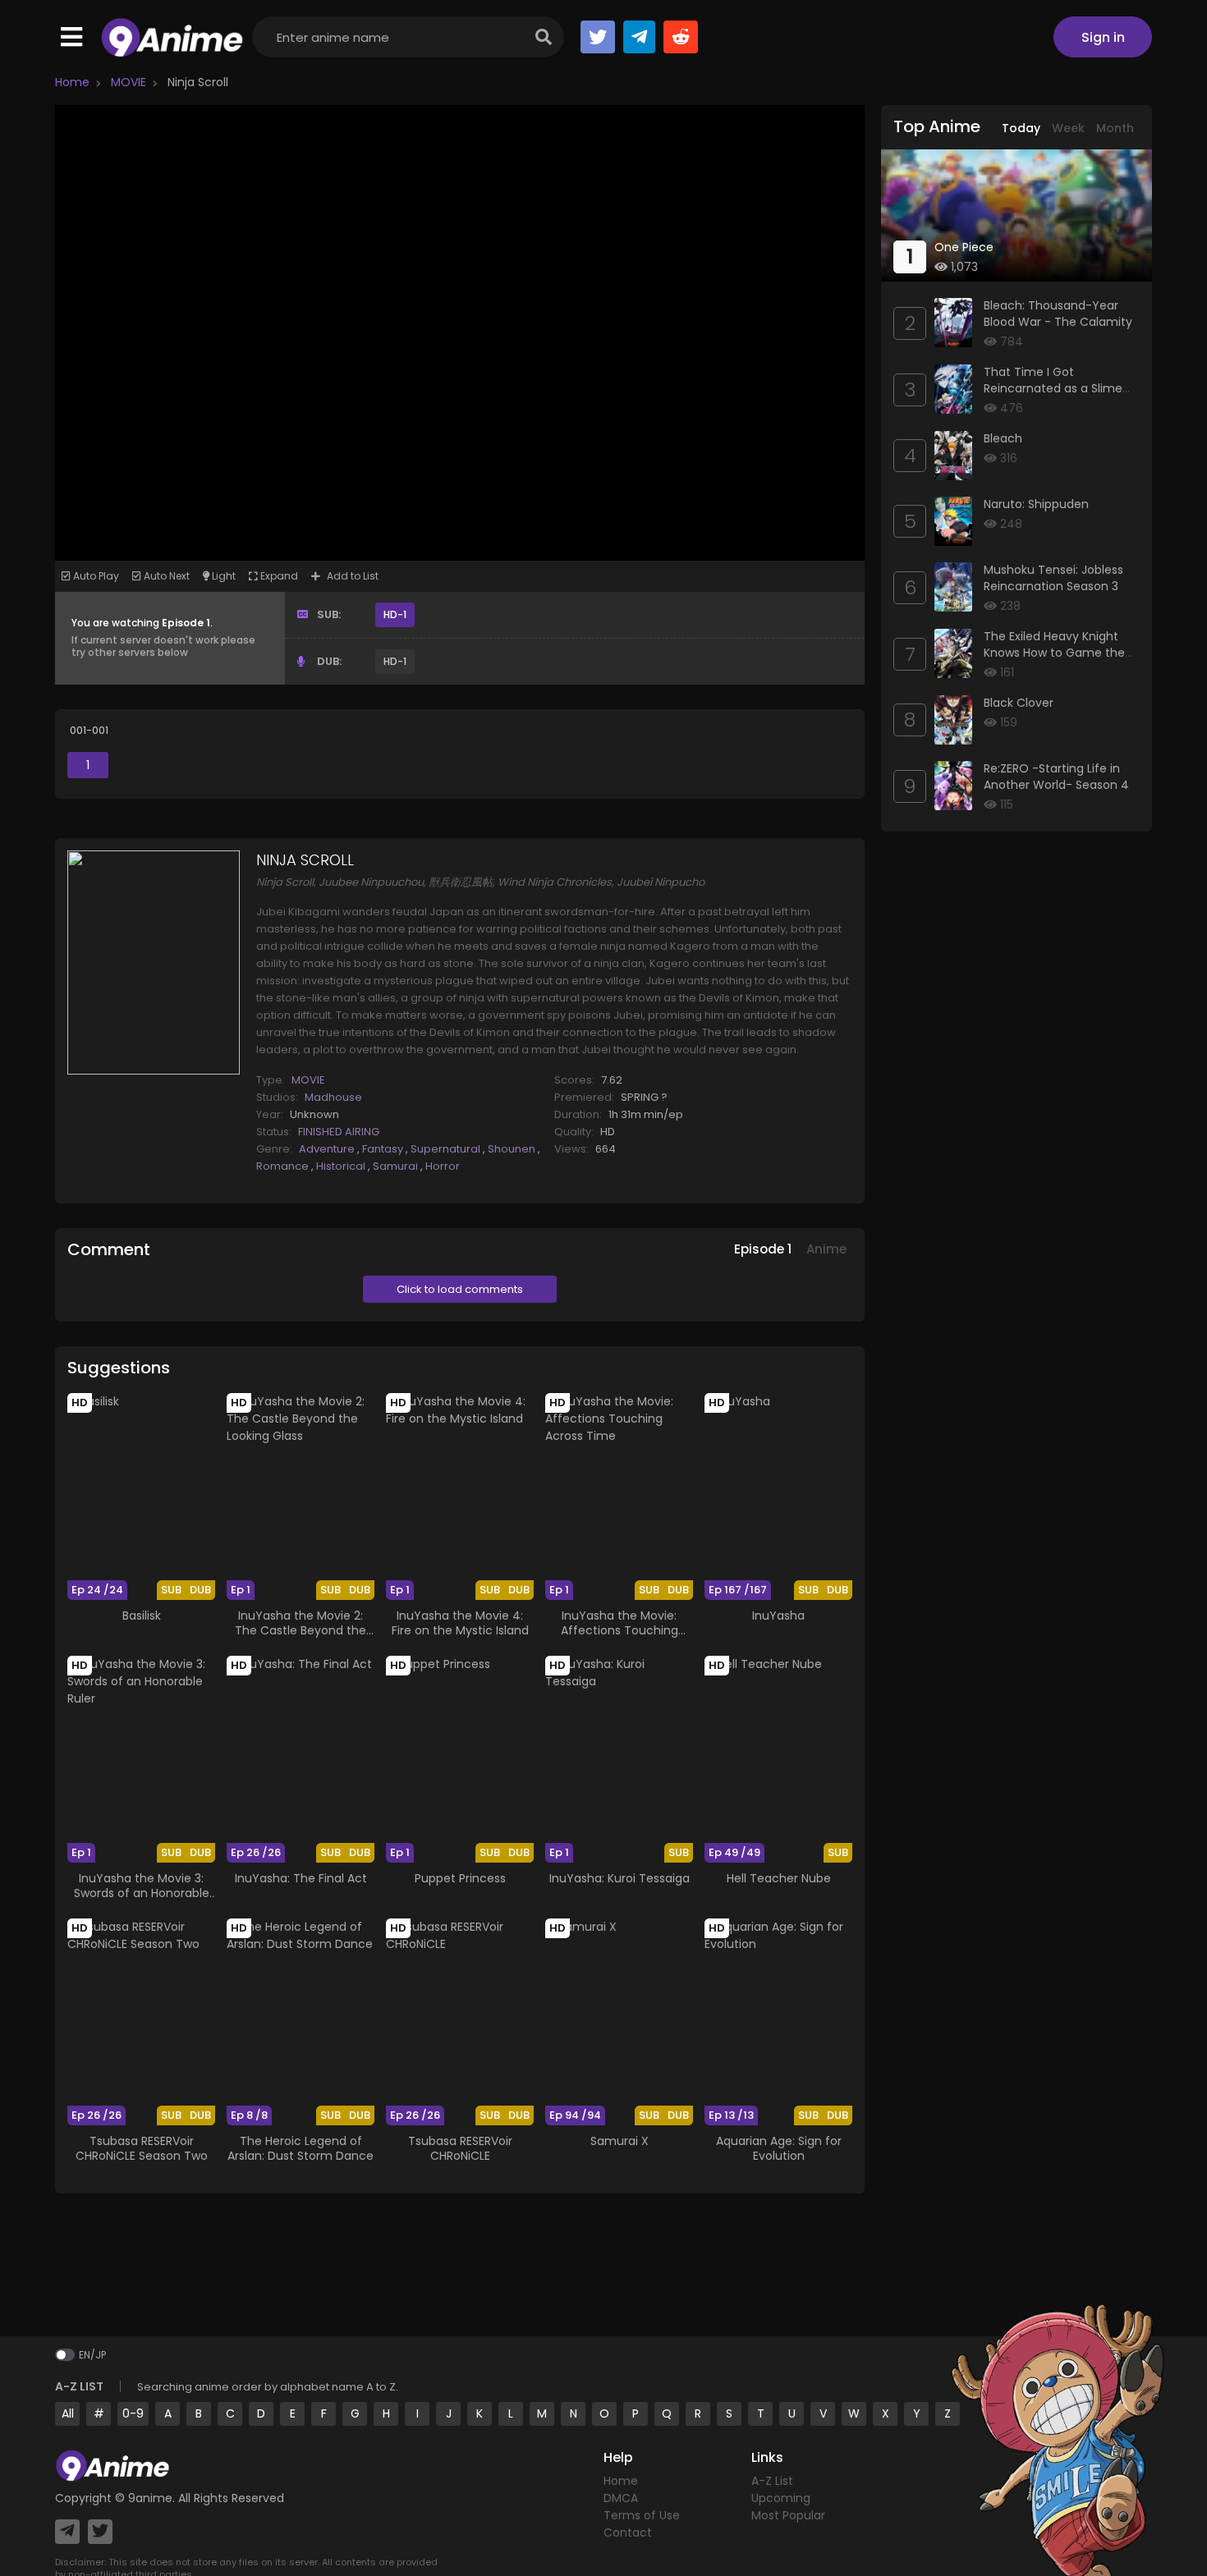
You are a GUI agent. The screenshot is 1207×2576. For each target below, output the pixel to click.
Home (72, 82)
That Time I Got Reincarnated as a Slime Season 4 (1053, 388)
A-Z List (772, 2481)
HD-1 (395, 614)
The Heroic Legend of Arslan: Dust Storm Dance (301, 2148)
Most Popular (788, 2515)
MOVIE (127, 82)
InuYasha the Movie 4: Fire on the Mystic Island (460, 1623)
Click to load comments (460, 1289)
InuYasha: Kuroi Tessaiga (620, 1878)
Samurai (397, 1166)
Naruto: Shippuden (1036, 504)
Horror (443, 1166)
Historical (342, 1166)
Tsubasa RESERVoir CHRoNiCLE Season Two (142, 2148)
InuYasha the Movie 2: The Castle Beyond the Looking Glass (301, 1630)
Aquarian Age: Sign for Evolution (779, 2148)
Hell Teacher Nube (779, 1878)
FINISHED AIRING (339, 1132)
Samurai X (620, 2141)
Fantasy (384, 1149)
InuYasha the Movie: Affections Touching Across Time (620, 1630)
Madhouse (333, 1097)
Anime (826, 1249)
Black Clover (1019, 703)
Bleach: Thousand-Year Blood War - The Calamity (1058, 314)
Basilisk (142, 1616)
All (68, 2413)
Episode (763, 1249)
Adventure (328, 1149)
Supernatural (447, 1149)
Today (1021, 128)
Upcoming (781, 2498)
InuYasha (778, 1616)
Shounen (513, 1149)
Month (1115, 128)
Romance (284, 1166)
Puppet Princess (460, 1878)
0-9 (133, 2413)
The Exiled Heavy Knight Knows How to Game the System (1054, 652)
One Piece (964, 247)
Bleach (1003, 438)
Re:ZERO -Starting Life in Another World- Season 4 (1056, 777)
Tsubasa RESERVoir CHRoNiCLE (460, 2148)
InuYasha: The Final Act (301, 1878)
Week (1068, 128)
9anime (150, 2498)
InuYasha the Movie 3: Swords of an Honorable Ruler (142, 1893)
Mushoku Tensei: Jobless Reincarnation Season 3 (1053, 578)
